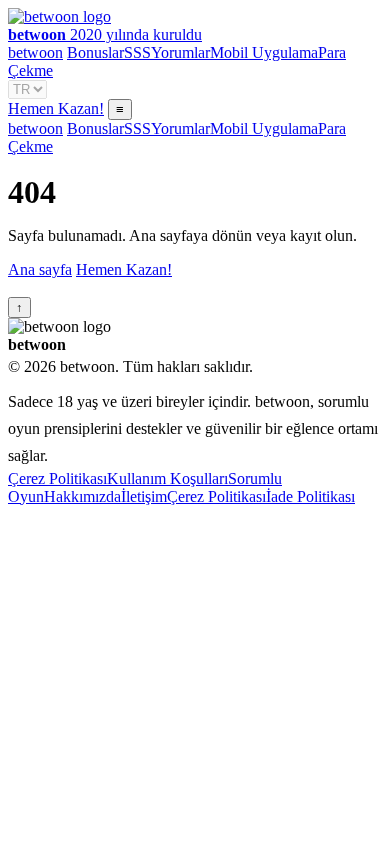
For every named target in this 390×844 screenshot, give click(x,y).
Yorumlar (180, 52)
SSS (137, 52)
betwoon (35, 52)
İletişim (144, 496)
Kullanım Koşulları (167, 478)
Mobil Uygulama (264, 52)
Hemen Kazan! (56, 108)
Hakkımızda (82, 496)
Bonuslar (95, 52)
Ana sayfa (40, 269)
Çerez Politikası (57, 478)
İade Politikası (310, 496)
